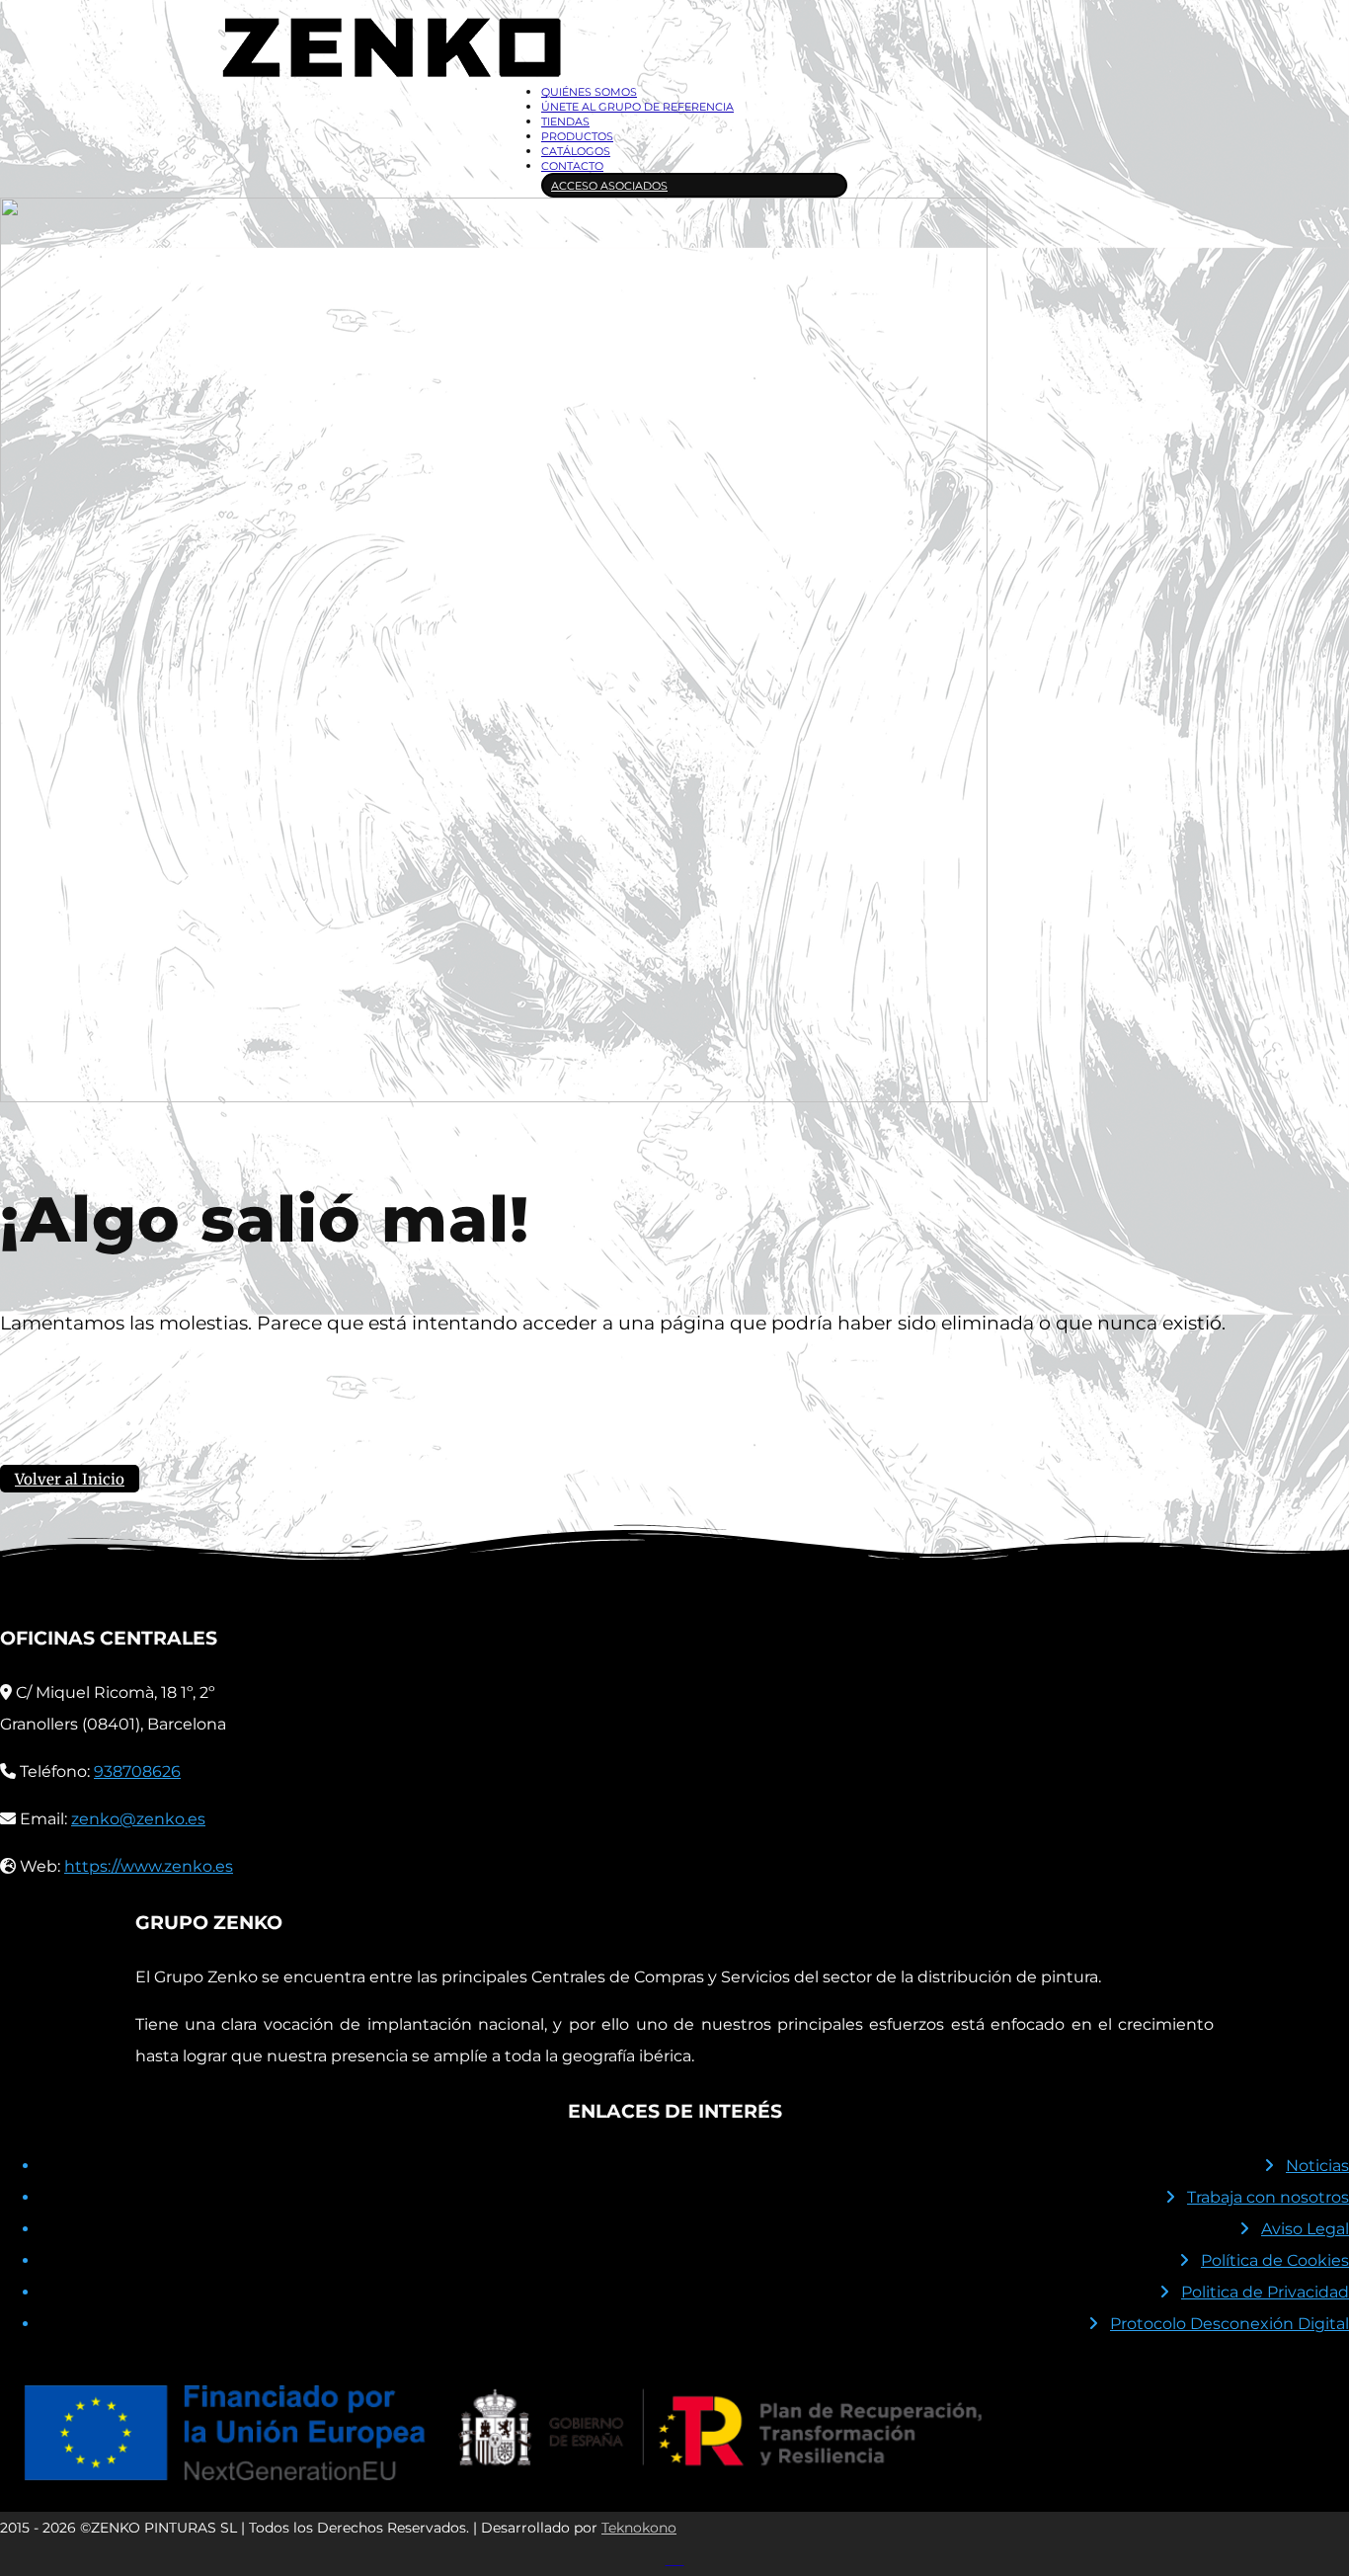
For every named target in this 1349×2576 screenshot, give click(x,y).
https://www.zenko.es (149, 1866)
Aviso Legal (1305, 2229)
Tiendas (565, 121)
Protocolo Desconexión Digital (1230, 2324)
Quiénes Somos (589, 92)
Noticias (1317, 2166)
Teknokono (639, 2528)
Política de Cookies (1275, 2260)
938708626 (137, 1771)
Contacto (572, 166)
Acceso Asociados (609, 186)
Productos (577, 136)
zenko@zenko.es (138, 1819)
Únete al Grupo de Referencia (637, 107)
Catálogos (576, 151)
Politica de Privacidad (1265, 2292)
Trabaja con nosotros (1268, 2197)
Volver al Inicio (70, 1479)
